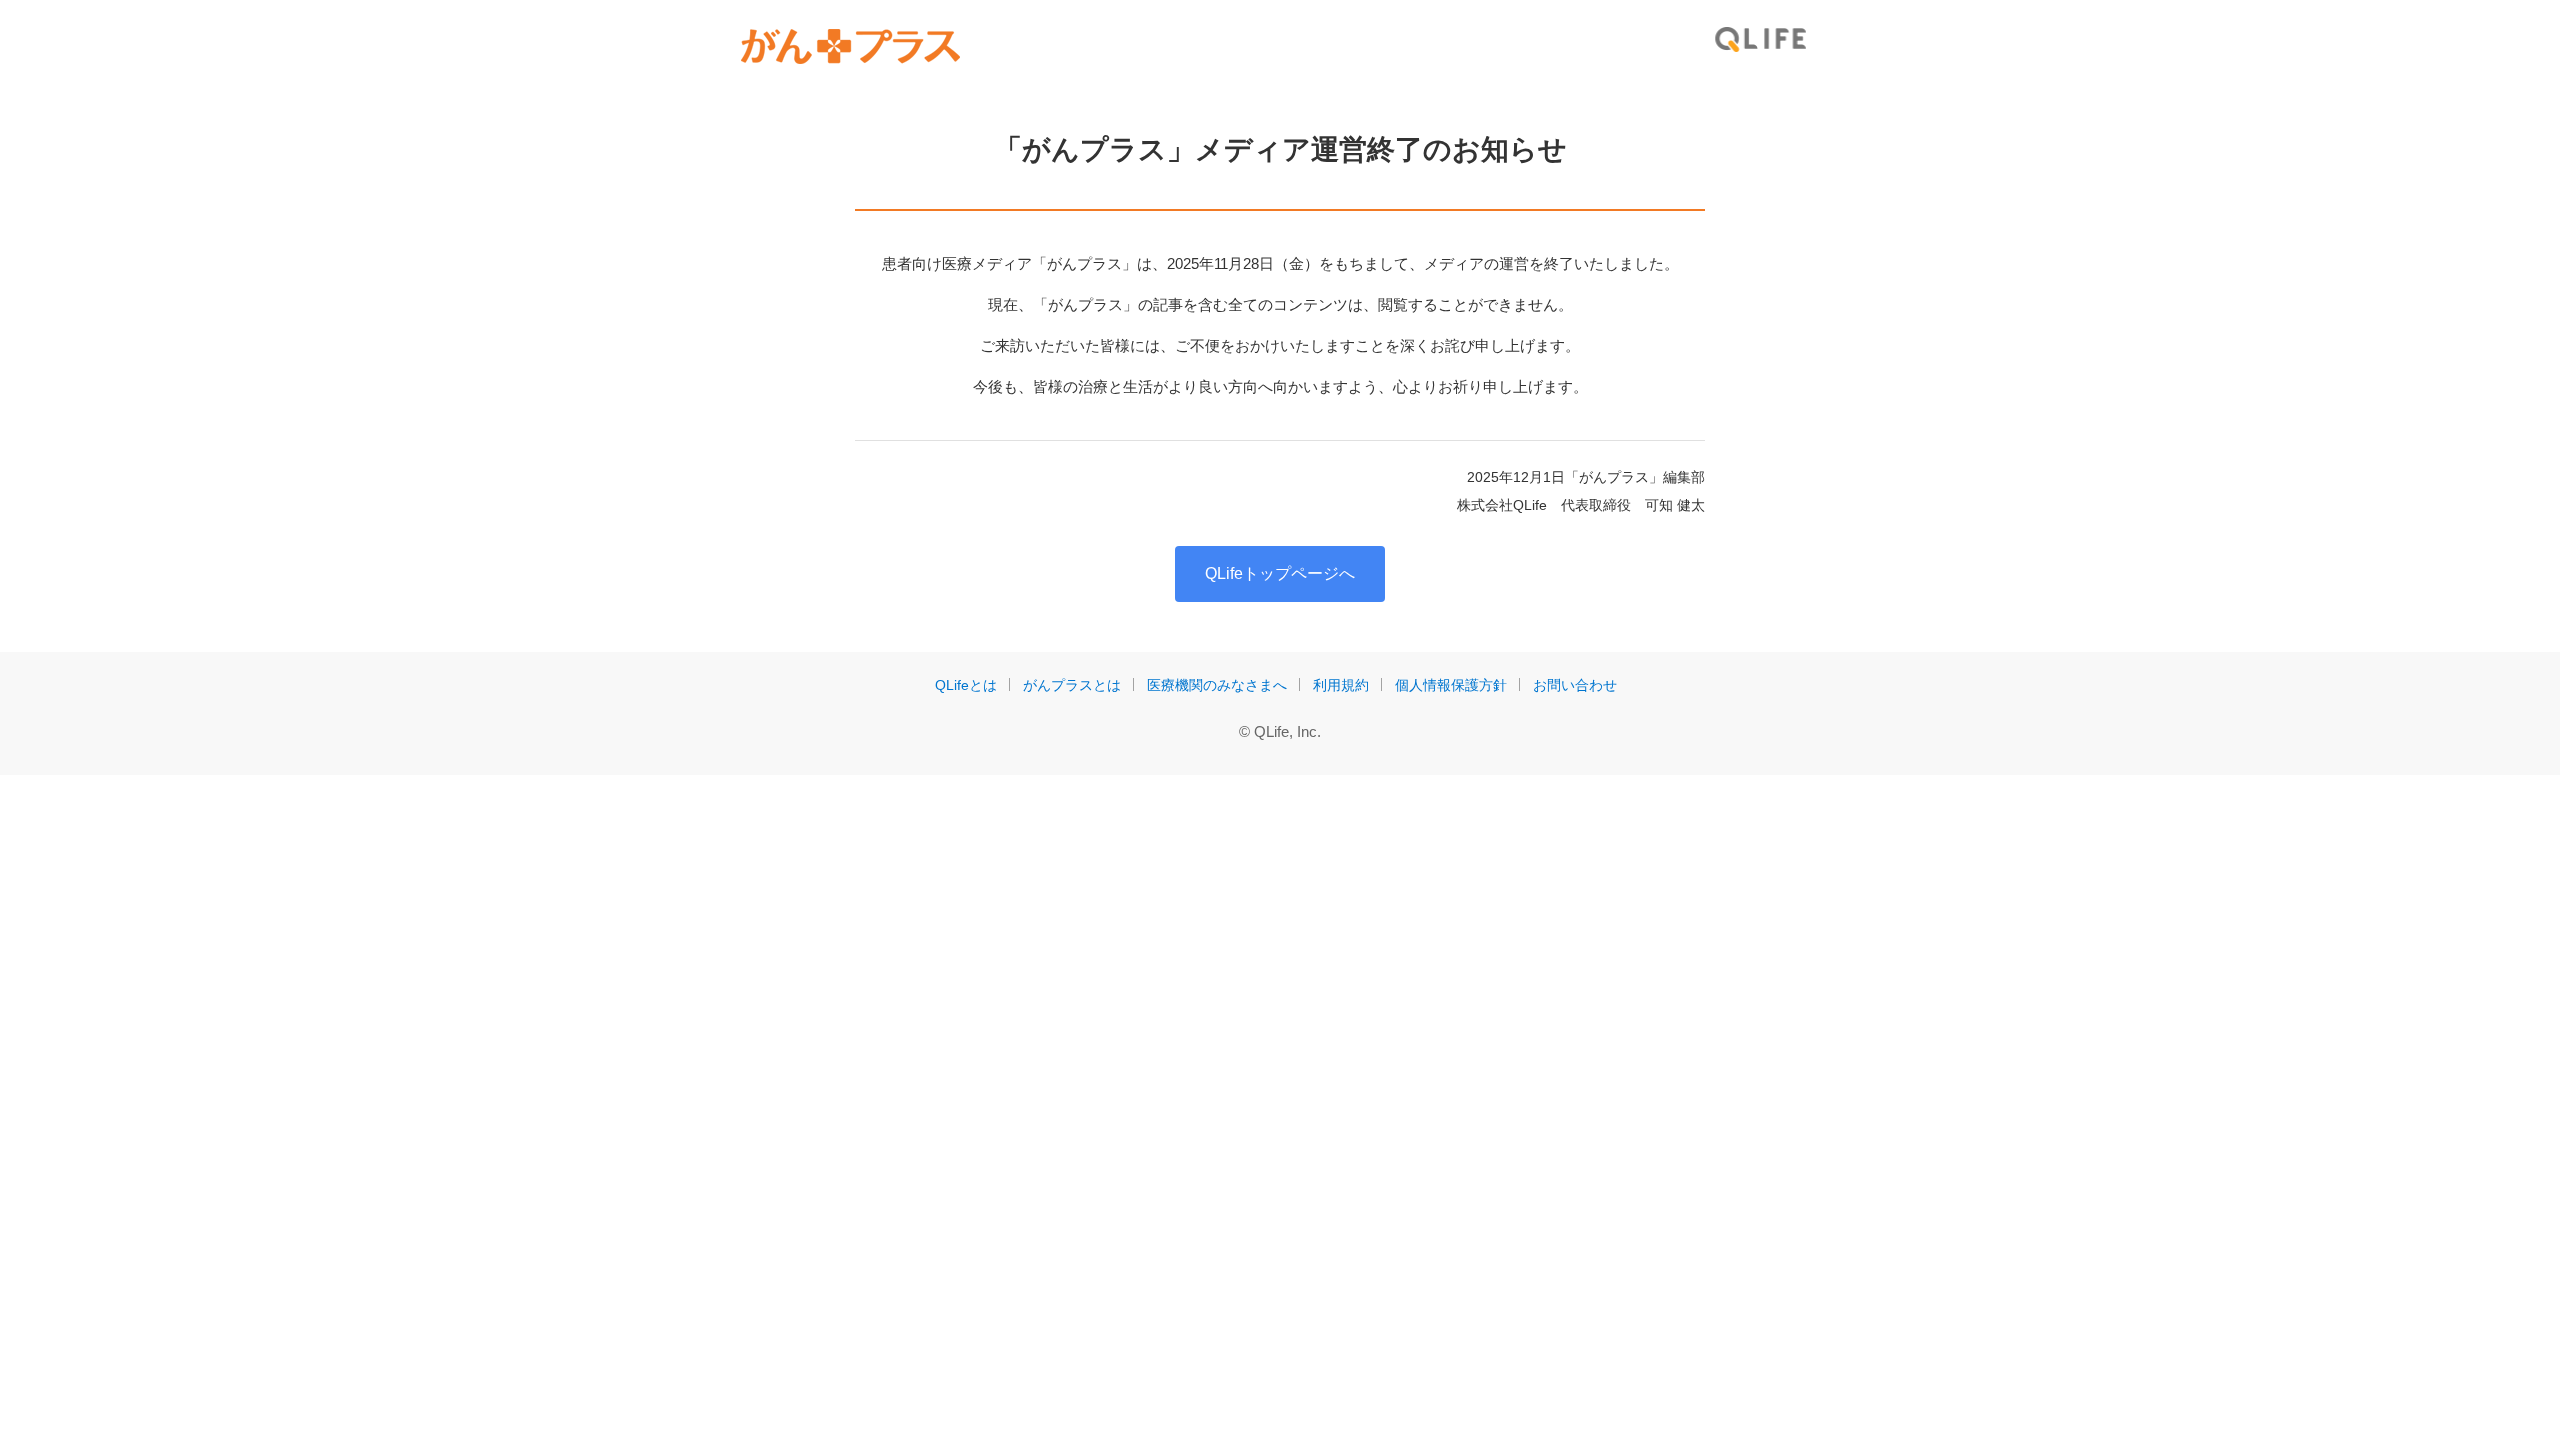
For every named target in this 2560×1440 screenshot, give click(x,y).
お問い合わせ (1575, 685)
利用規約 (1341, 685)
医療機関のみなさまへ (1217, 685)
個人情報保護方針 (1451, 685)
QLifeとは (966, 685)
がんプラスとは (1072, 685)
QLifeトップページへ (1280, 573)
